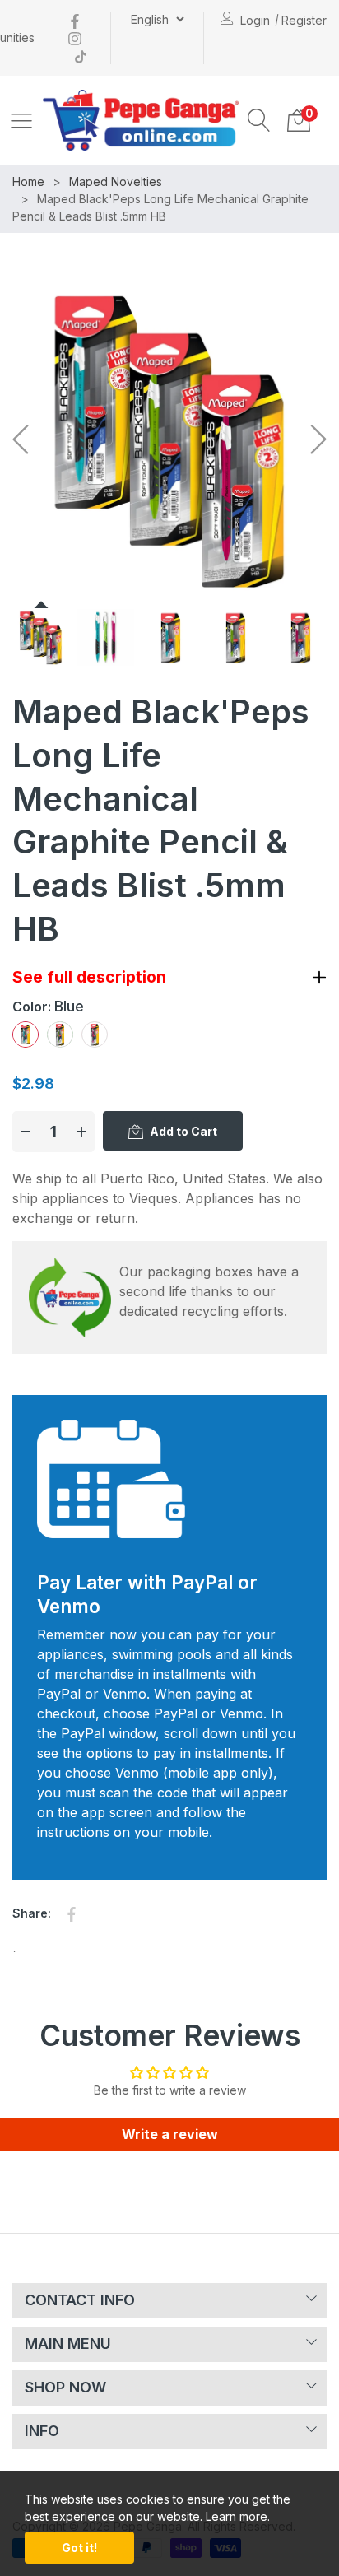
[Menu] (21, 120)
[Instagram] (75, 37)
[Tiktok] (81, 55)
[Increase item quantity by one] (81, 1132)
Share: (32, 1913)
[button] (259, 120)
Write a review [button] (170, 2134)
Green (60, 1035)
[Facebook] (75, 20)
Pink (95, 1035)
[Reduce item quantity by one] (26, 1132)
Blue (26, 1035)
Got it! (79, 2548)
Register (304, 20)
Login (255, 20)
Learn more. (238, 2516)
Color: (48, 1006)
